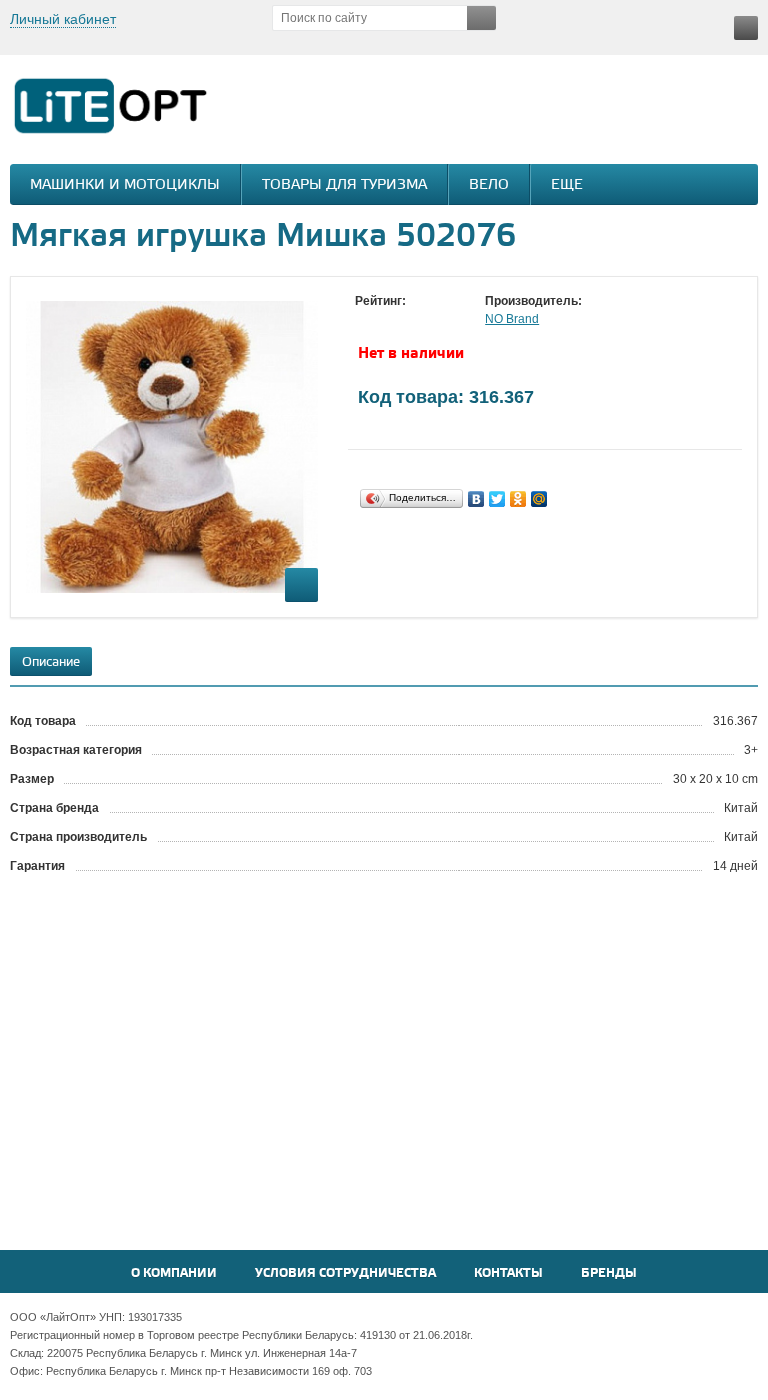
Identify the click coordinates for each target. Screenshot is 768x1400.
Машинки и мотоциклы (125, 185)
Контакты (508, 1273)
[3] (405, 320)
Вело (489, 185)
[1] (365, 320)
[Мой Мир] (539, 499)
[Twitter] (497, 499)
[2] (385, 320)
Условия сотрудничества (345, 1273)
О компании (174, 1273)
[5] (445, 320)
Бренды (609, 1273)
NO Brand (512, 319)
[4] (425, 320)
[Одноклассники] (518, 499)
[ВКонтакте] (476, 499)
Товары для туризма (344, 185)
